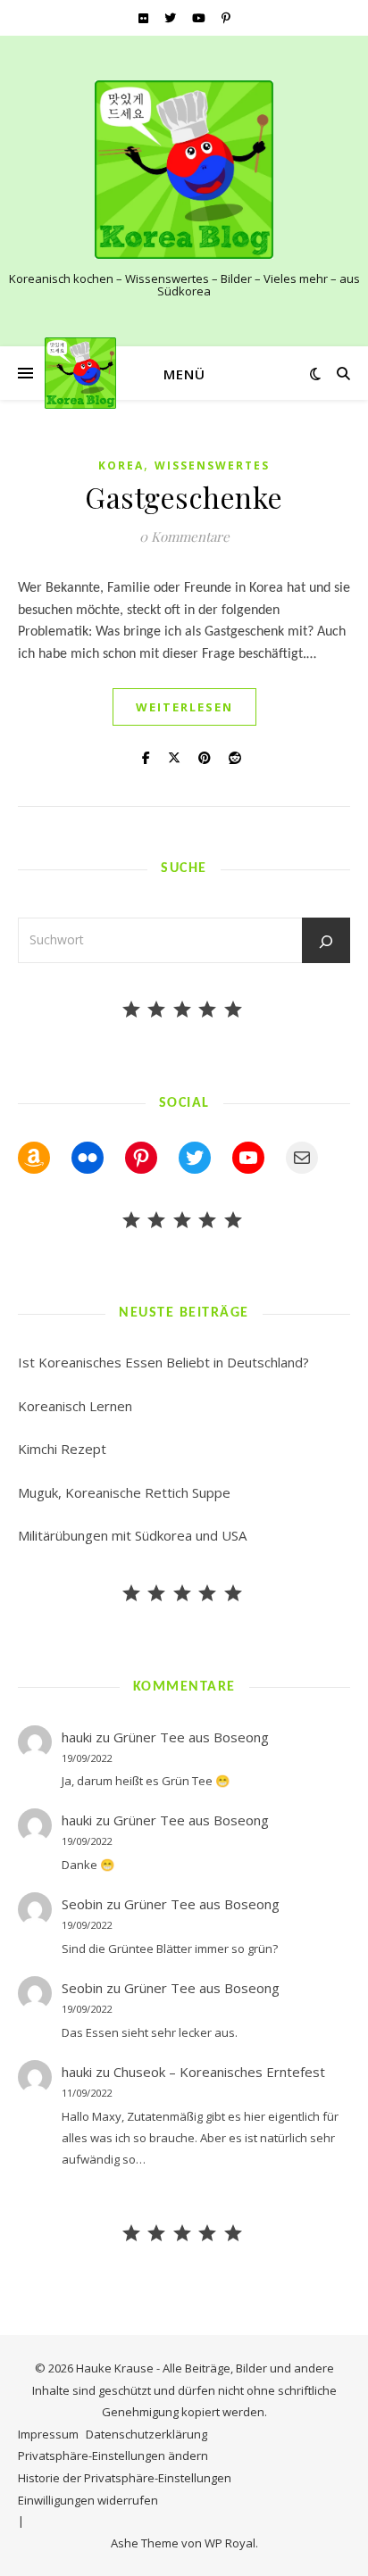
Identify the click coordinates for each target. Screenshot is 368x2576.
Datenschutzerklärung (146, 2434)
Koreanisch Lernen (75, 1406)
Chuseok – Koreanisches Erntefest (219, 2072)
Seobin (82, 1904)
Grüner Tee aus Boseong (191, 1737)
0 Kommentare (184, 536)
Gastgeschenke (184, 497)
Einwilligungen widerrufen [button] (88, 2500)
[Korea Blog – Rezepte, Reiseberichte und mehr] (184, 170)
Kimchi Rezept (62, 1449)
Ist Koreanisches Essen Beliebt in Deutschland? (163, 1362)
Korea (121, 465)
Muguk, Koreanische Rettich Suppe (124, 1492)
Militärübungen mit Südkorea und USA (132, 1535)
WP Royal (230, 2543)
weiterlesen (184, 707)
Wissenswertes (212, 465)
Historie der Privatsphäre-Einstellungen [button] (125, 2478)
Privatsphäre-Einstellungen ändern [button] (113, 2456)
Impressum (48, 2434)
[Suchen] (326, 942)
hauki (77, 1737)
